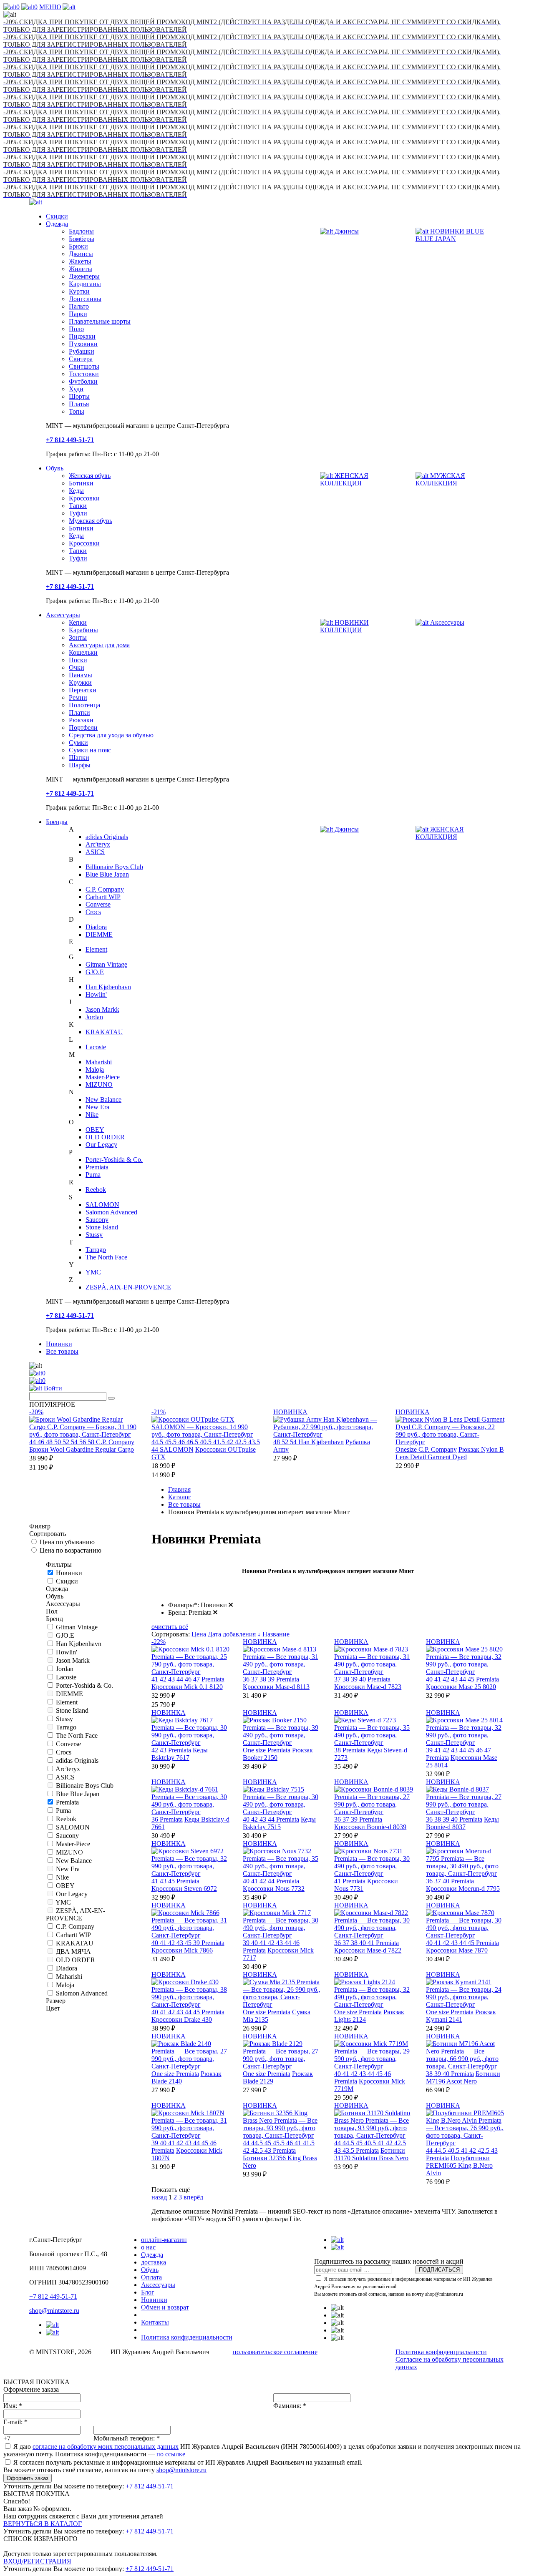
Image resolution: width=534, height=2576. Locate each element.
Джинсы (81, 254)
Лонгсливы (85, 299)
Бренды (57, 822)
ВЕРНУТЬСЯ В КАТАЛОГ (43, 2524)
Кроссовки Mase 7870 (457, 1950)
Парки (78, 314)
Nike (92, 1115)
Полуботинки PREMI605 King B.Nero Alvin (459, 2165)
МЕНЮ (50, 7)
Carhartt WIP (103, 897)
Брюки (78, 246)
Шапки (79, 758)
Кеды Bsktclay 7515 (279, 1823)
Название (276, 1634)
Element (96, 949)
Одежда (57, 224)
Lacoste (96, 1047)
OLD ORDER (105, 1137)
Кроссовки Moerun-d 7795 (463, 1889)
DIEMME (99, 934)
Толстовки (84, 374)
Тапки (78, 506)
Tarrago (96, 1250)
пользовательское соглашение (275, 2352)
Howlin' (96, 994)
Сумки (78, 743)
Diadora (96, 927)
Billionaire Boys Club (114, 867)
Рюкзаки (81, 720)
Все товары (62, 1351)
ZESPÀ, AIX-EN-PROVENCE (128, 1287)
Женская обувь (90, 476)
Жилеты (81, 269)
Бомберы (82, 239)
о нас (148, 2247)
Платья (79, 404)
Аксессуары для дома (99, 645)
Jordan (94, 1017)
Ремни (78, 697)
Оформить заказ (28, 2478)
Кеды (76, 491)
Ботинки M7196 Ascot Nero (463, 2077)
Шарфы (80, 765)
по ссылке (171, 2454)
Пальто (79, 306)
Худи (76, 389)
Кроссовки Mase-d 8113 (276, 1687)
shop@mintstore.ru (54, 2311)
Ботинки (81, 483)
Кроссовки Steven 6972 (184, 1889)
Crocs (93, 912)
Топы (77, 411)
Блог (148, 2292)
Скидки (57, 216)
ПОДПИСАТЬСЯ (439, 2270)
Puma (93, 1175)
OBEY (95, 1130)
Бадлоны (81, 231)
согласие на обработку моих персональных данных (106, 2447)
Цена (200, 1634)
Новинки (59, 1344)
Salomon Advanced (111, 1212)
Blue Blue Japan (107, 874)
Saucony (97, 1220)
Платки (79, 712)
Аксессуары (63, 615)
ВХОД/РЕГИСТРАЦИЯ (37, 2561)
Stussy (94, 1235)
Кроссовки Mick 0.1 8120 (187, 1687)
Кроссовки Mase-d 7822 (368, 1950)
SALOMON (102, 1205)
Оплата (151, 2277)
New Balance (103, 1100)
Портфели (83, 728)
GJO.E (95, 972)
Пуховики (83, 344)
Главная (179, 1489)
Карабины (83, 630)
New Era (97, 1107)
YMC (93, 1272)
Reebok (96, 1190)
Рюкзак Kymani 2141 (461, 2016)
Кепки (78, 622)
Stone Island (102, 1227)
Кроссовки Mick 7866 (182, 1950)
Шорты (79, 396)
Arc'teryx (98, 844)
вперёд (193, 2197)
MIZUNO (99, 1084)
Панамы (81, 675)
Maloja (95, 1069)
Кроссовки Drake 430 (182, 2019)
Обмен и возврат (165, 2307)
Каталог (180, 1497)
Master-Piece (103, 1077)
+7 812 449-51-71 (53, 2296)
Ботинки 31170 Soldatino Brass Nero (371, 2154)
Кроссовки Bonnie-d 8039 (370, 1827)
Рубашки (82, 351)
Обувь (55, 468)
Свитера (81, 359)
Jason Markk (102, 1009)
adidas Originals (107, 837)
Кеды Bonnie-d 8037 (462, 1823)
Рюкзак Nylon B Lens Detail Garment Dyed (450, 1453)
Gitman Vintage (106, 964)
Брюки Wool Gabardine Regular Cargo (82, 1449)
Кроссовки (84, 498)
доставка (154, 2262)
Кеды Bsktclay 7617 (180, 1754)
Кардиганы (85, 284)
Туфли (78, 513)
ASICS (95, 852)
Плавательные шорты (100, 321)
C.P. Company (105, 889)
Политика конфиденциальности (187, 2337)
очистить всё (170, 1627)
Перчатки (83, 690)
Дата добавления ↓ (235, 1634)
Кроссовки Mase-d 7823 (368, 1687)
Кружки (80, 682)
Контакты (155, 2322)
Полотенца (84, 705)
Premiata (97, 1167)
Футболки (83, 381)
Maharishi (99, 1062)
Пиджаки (82, 336)
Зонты (78, 637)
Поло (76, 329)
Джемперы (84, 276)
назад (159, 2197)
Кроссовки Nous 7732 (274, 1889)
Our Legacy (101, 1145)
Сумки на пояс (90, 750)
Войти (52, 1388)
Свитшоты (84, 366)
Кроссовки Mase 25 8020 (461, 1687)
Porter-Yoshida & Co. (114, 1160)
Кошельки (83, 652)
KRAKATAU (104, 1032)
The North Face (106, 1257)
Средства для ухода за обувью (111, 735)
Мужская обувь (91, 521)
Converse (98, 904)
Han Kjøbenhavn (108, 987)
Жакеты (80, 261)
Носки (78, 660)
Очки (77, 667)
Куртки (79, 291)
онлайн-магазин (164, 2240)
